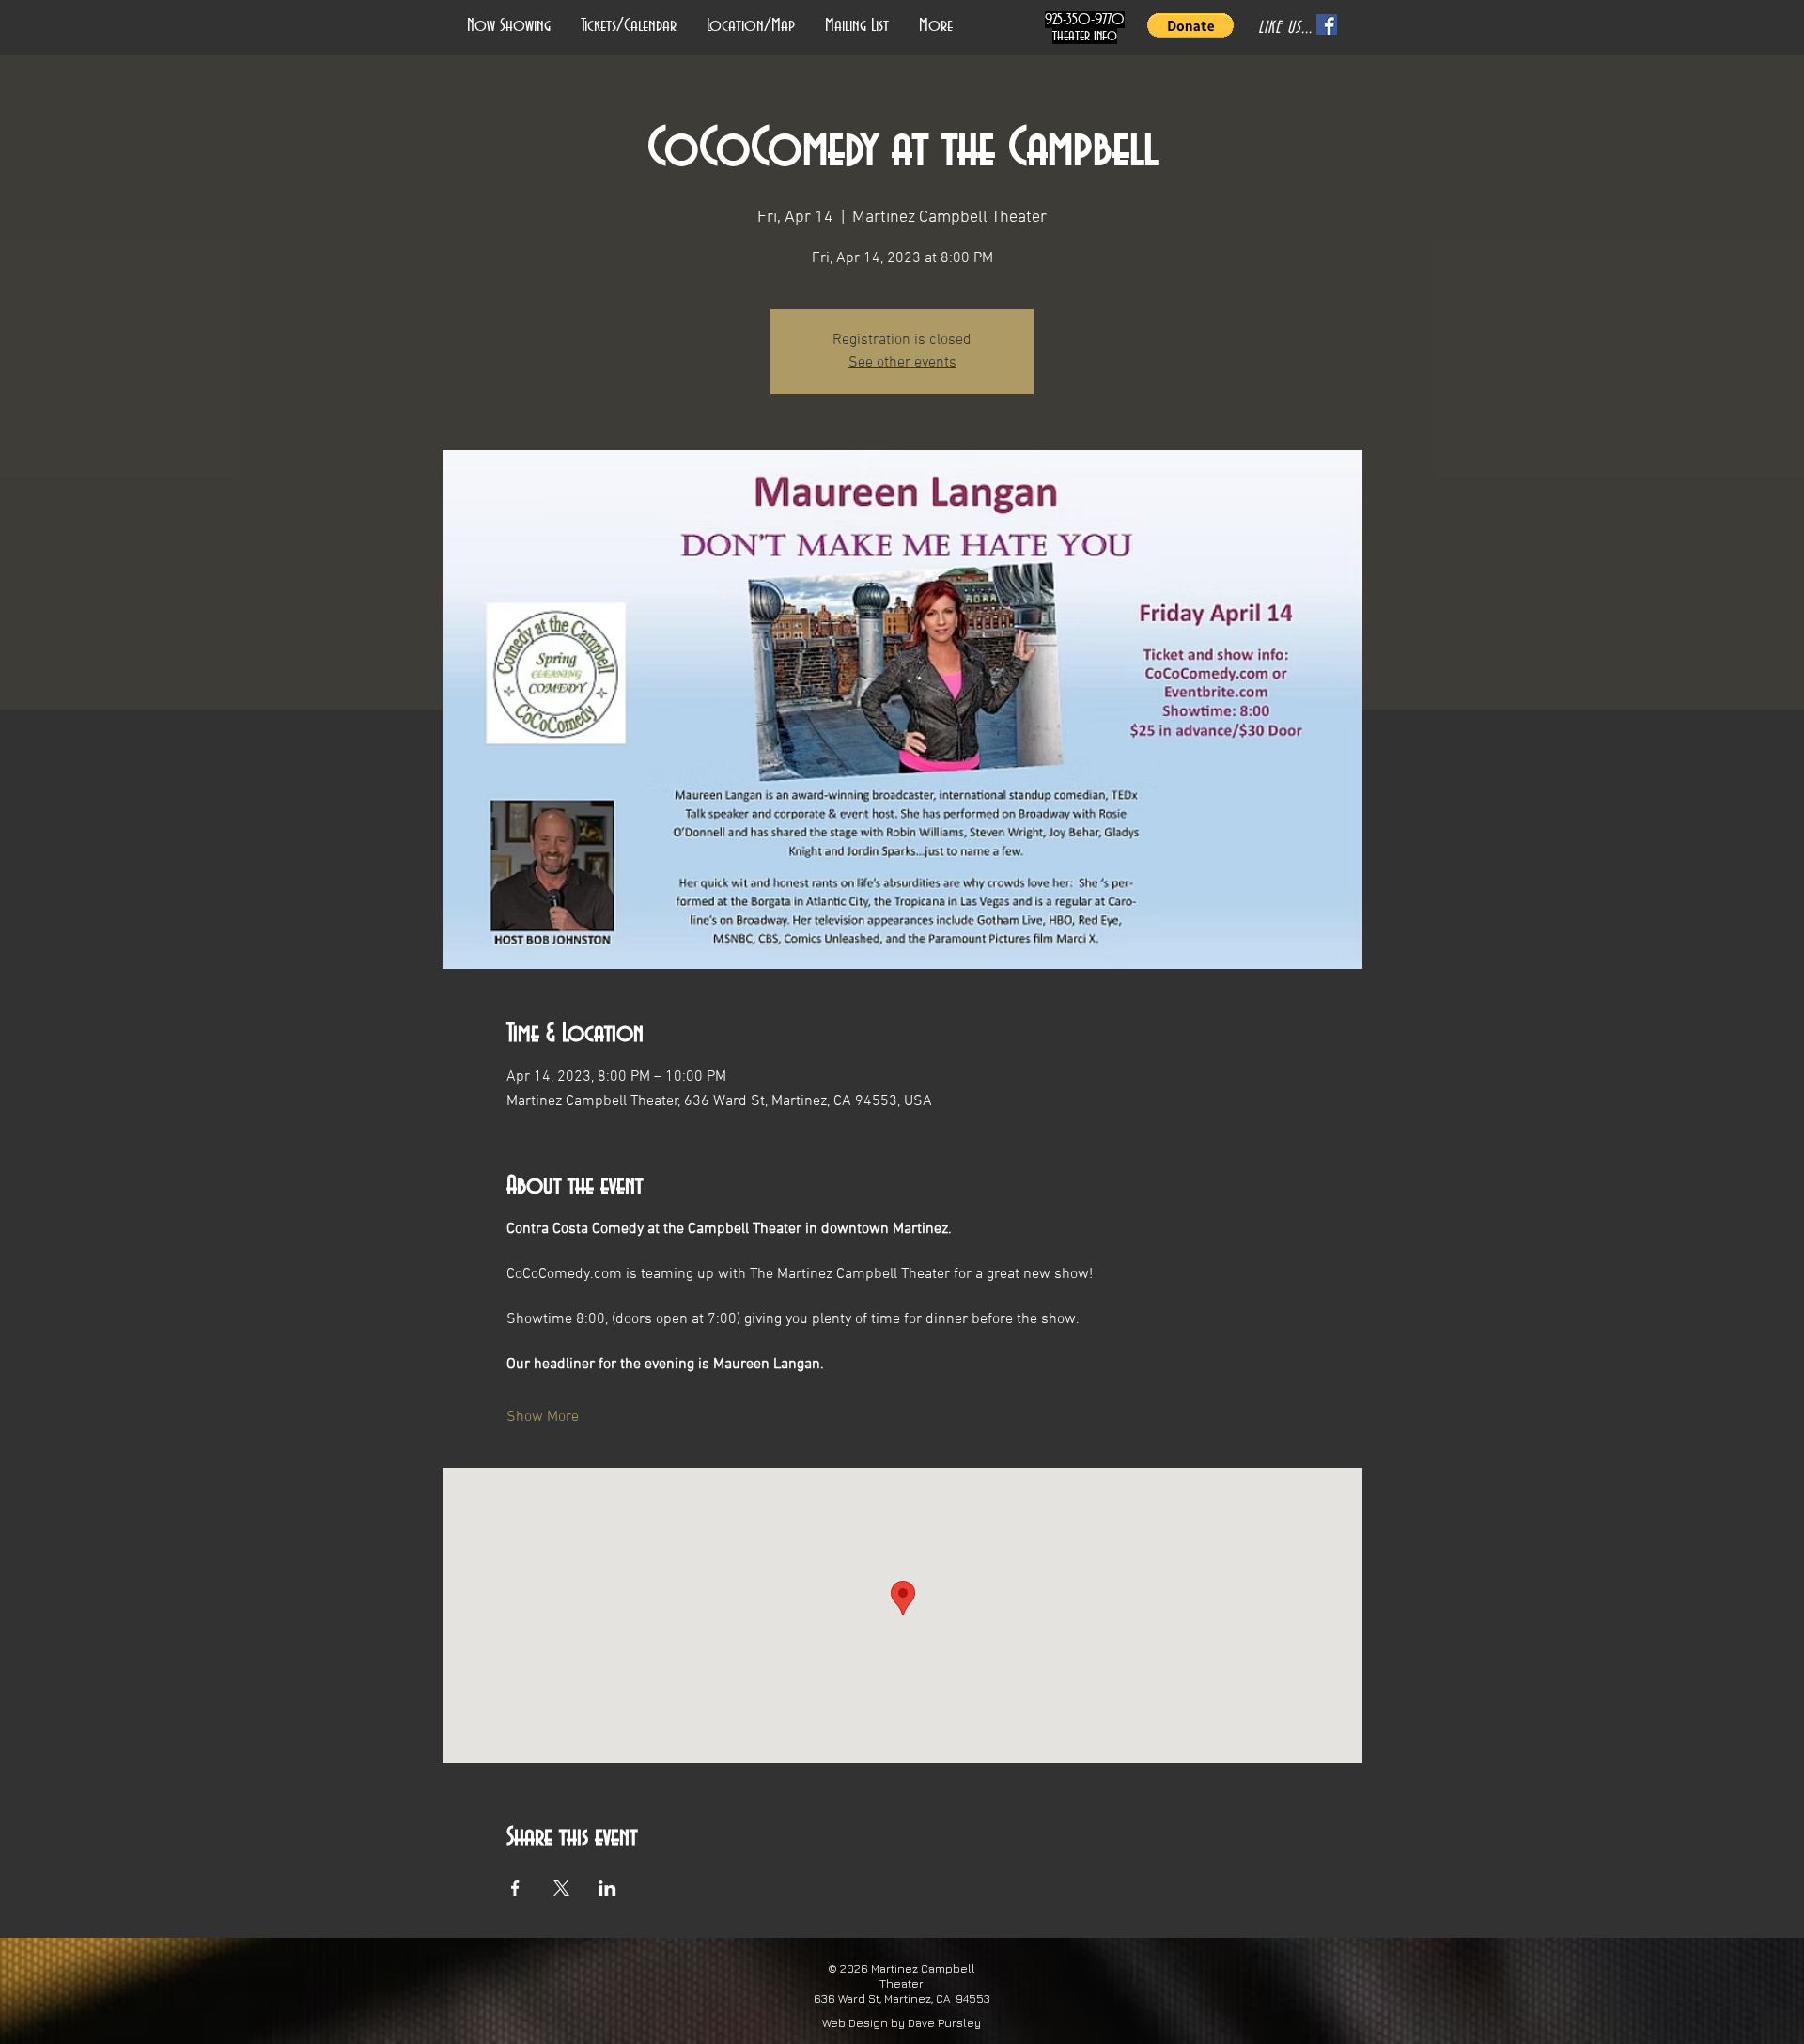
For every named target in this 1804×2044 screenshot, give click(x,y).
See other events (902, 363)
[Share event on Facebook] (515, 1888)
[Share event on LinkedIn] (607, 1888)
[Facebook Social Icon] (1327, 24)
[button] (1190, 25)
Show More (543, 1417)
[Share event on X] (561, 1888)
